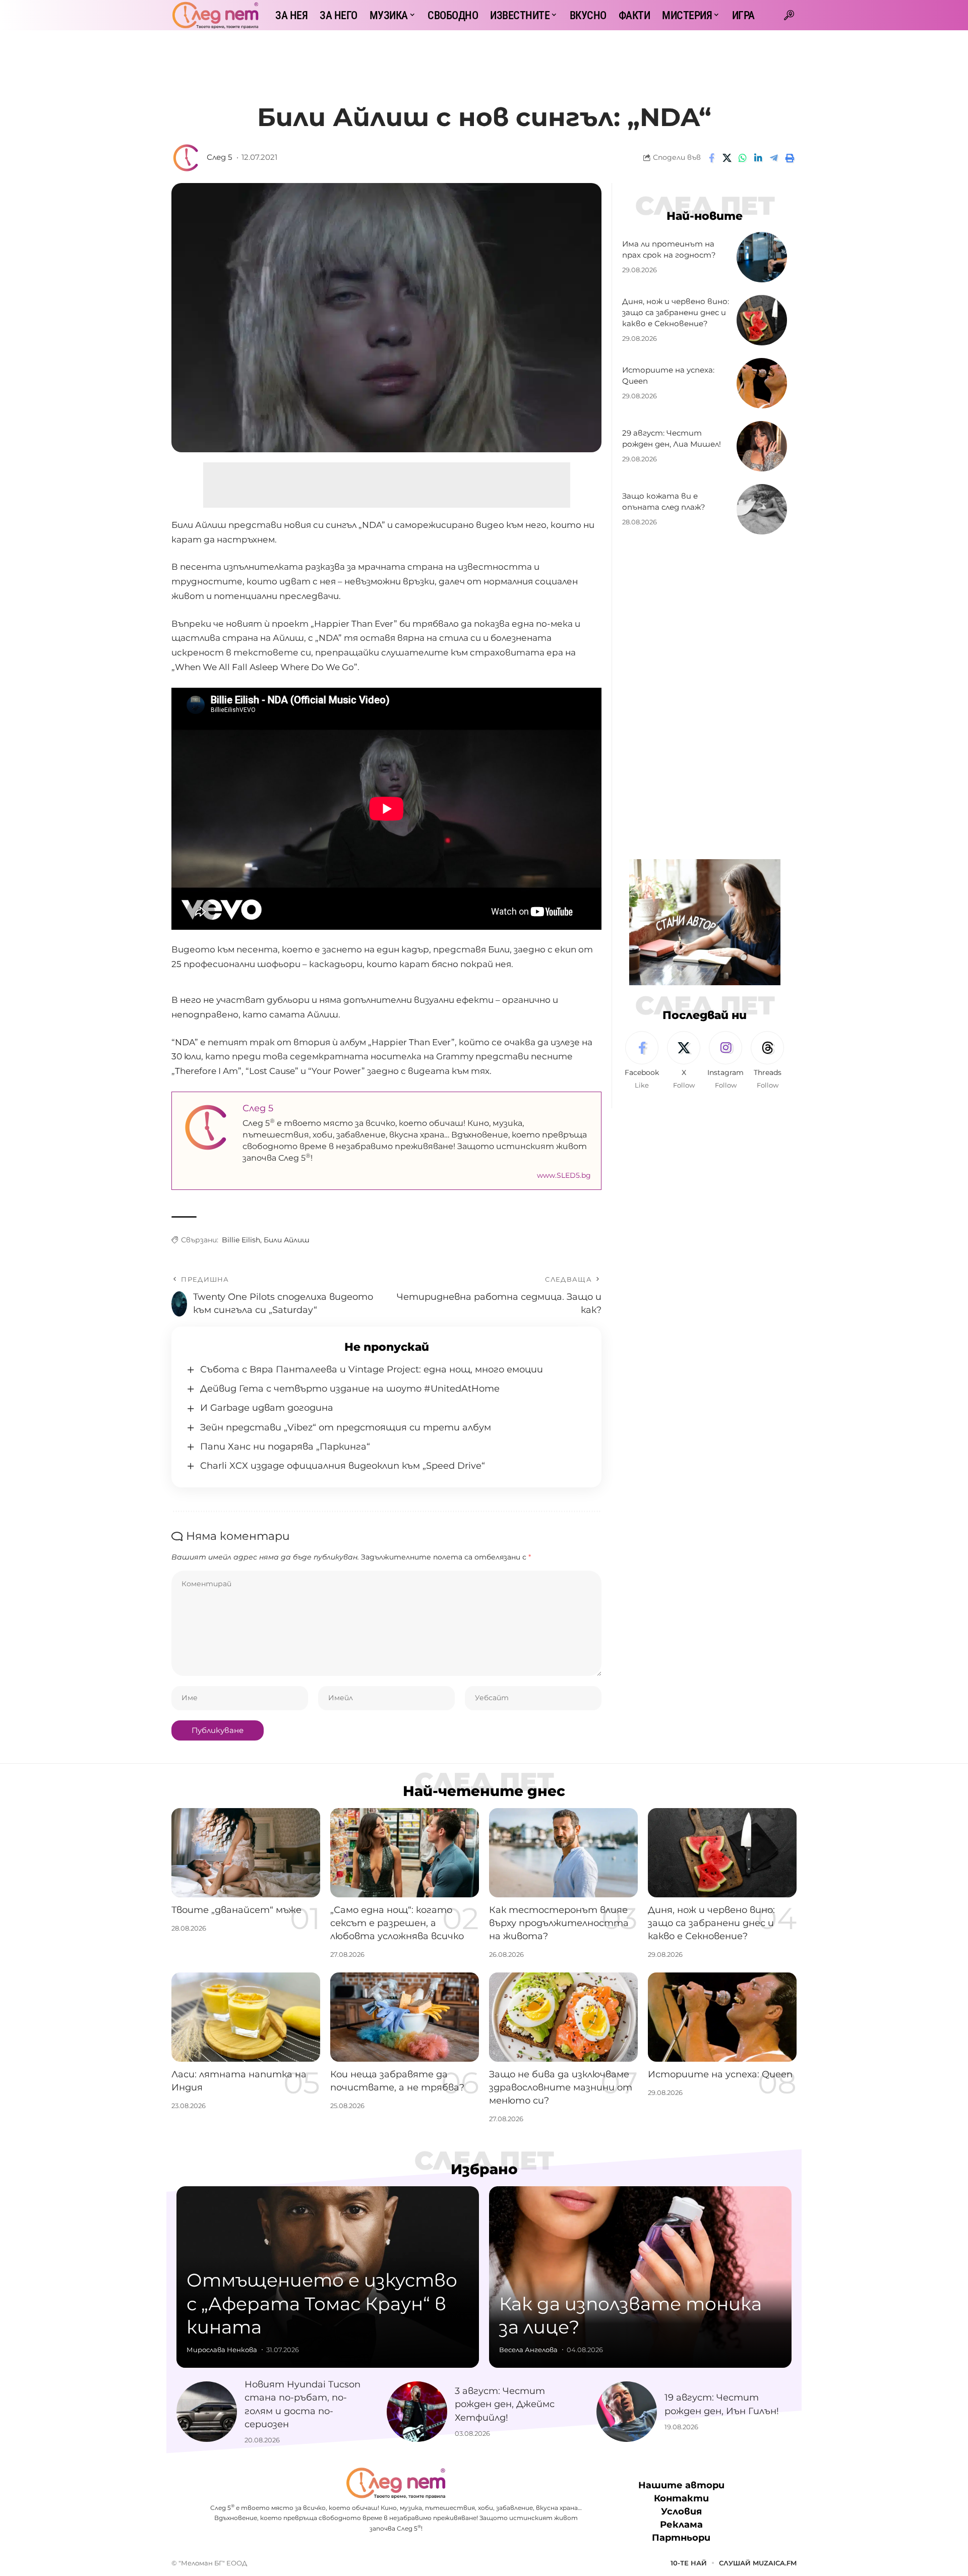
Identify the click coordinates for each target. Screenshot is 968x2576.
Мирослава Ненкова (222, 2350)
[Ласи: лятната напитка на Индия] (246, 2017)
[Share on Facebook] (711, 158)
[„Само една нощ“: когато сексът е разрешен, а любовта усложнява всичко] (405, 1853)
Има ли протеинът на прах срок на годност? (669, 250)
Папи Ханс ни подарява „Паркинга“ (285, 1447)
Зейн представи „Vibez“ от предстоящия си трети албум (346, 1427)
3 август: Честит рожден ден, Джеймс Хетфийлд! (505, 2404)
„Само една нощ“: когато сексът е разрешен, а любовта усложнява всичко (397, 1923)
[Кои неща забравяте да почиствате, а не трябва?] (405, 2017)
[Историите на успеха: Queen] (762, 383)
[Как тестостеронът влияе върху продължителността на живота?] (563, 1853)
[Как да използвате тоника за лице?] (640, 2277)
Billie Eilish (241, 1240)
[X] (684, 1061)
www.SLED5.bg (564, 1175)
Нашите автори (681, 2485)
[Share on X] (727, 158)
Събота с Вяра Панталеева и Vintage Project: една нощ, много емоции (372, 1369)
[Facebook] (642, 1061)
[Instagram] (725, 1061)
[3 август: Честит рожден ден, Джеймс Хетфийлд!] (417, 2412)
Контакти (681, 2498)
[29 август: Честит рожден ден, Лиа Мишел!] (762, 446)
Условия (681, 2511)
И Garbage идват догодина (267, 1408)
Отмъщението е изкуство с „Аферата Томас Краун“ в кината (322, 2304)
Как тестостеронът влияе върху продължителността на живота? (559, 1923)
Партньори (681, 2538)
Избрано (484, 2169)
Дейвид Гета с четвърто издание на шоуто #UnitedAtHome (350, 1389)
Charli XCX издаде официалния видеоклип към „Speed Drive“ (343, 1466)
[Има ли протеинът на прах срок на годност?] (762, 257)
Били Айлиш (287, 1240)
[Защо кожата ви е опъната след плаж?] (762, 509)
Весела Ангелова (528, 2350)
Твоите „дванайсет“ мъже (236, 1910)
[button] (789, 15)
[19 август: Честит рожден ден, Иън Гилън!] (627, 2412)
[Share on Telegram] (774, 158)
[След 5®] (215, 15)
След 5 (219, 157)
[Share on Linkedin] (758, 158)
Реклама (681, 2525)
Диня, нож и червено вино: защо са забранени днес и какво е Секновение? (676, 313)
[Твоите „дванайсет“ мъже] (246, 1853)
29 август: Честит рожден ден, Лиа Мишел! (672, 439)
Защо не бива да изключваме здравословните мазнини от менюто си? (561, 2087)
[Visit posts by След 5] (187, 158)
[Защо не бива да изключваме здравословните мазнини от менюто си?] (563, 2017)
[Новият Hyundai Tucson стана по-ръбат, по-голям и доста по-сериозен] (207, 2412)
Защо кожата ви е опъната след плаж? (664, 502)
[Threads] (767, 1061)
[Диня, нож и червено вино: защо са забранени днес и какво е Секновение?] (762, 320)
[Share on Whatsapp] (743, 158)
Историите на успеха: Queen (720, 2074)
